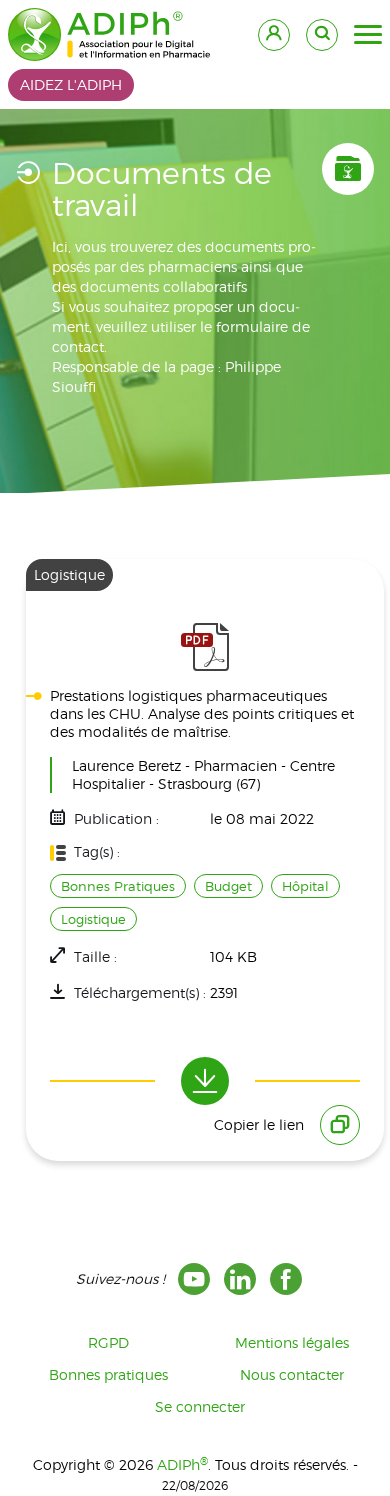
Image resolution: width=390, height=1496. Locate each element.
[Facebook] (286, 1279)
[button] (368, 35)
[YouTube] (194, 1279)
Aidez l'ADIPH (71, 84)
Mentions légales (292, 1342)
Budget (228, 886)
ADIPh (182, 1464)
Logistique (93, 919)
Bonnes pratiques (108, 1374)
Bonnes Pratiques (118, 886)
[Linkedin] (240, 1279)
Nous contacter (292, 1374)
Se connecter (200, 1406)
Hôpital (305, 886)
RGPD (108, 1342)
